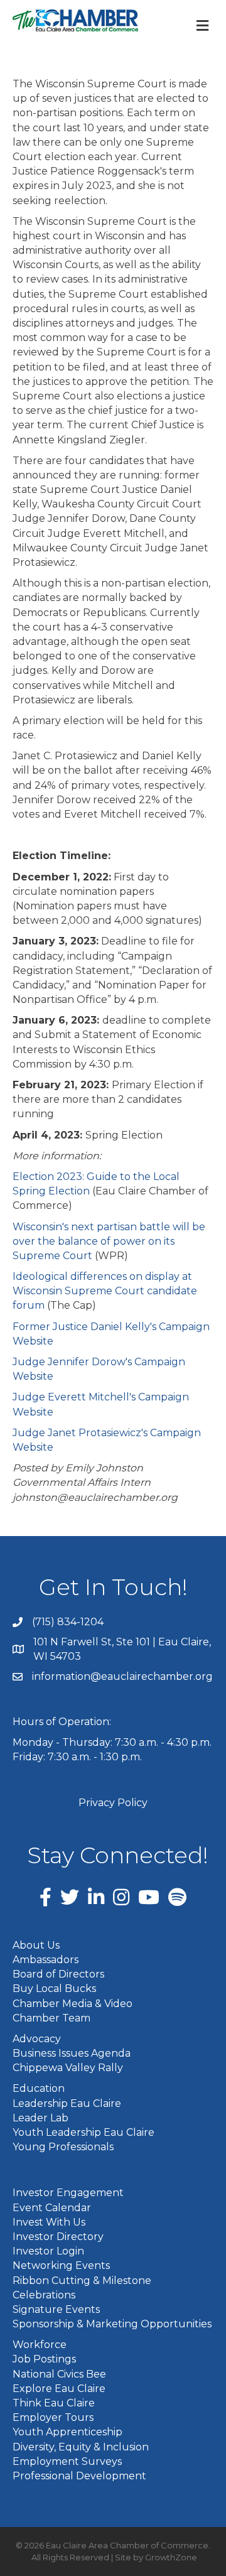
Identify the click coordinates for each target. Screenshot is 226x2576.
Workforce (40, 2345)
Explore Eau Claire (59, 2389)
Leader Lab (40, 2118)
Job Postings (44, 2359)
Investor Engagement (68, 2193)
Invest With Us (49, 2222)
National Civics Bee (59, 2374)
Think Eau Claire (54, 2403)
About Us (36, 1945)
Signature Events (56, 2309)
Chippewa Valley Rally (68, 2068)
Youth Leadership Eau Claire (83, 2132)
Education (39, 2088)
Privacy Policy (113, 1803)
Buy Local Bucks (54, 1989)
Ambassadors (46, 1960)
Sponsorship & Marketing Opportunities (112, 2324)
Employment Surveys (67, 2461)
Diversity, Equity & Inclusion (81, 2447)
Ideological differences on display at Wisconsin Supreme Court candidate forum (105, 1291)
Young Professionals (63, 2147)
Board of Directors (58, 1974)
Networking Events (61, 2265)
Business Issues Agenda (72, 2053)
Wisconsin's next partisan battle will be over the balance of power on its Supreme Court (109, 1241)
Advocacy (37, 2039)
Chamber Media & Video (73, 2004)
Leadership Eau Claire (67, 2103)
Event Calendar (52, 2208)
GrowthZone (171, 2557)
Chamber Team (51, 2018)
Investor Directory (58, 2237)
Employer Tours (53, 2417)
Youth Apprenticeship (67, 2432)
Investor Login (48, 2251)
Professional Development (79, 2476)
